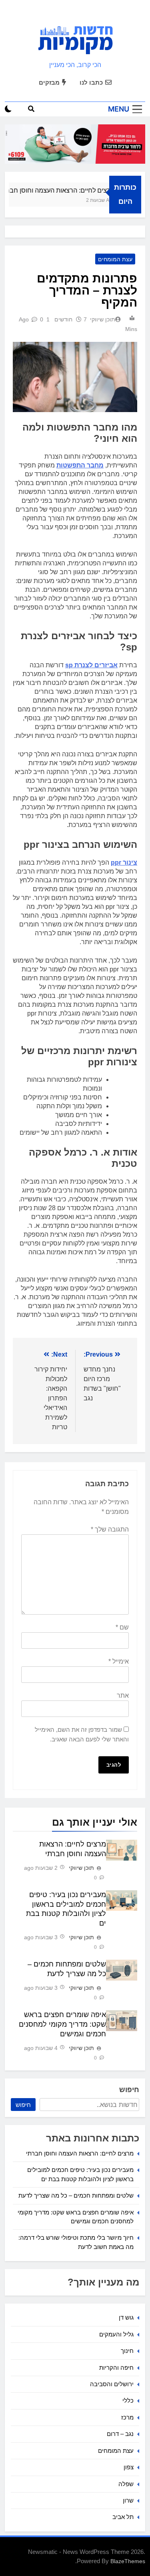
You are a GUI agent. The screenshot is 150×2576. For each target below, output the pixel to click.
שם (122, 1627)
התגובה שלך (110, 1529)
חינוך (127, 2351)
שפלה (126, 2484)
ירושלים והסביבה (112, 2384)
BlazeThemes (128, 2561)
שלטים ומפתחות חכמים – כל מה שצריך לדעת (76, 2195)
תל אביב (123, 2517)
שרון (128, 2500)
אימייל (119, 1661)
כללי (128, 2400)
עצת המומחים (115, 259)
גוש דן (126, 2317)
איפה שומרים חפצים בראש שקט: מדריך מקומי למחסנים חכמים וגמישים (62, 2024)
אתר (123, 1695)
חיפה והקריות (116, 2368)
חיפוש (129, 2090)
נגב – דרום (120, 2434)
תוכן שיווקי (103, 319)
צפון (129, 2467)
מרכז (127, 2417)
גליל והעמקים (116, 2334)
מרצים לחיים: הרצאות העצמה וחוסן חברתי (63, 190)
